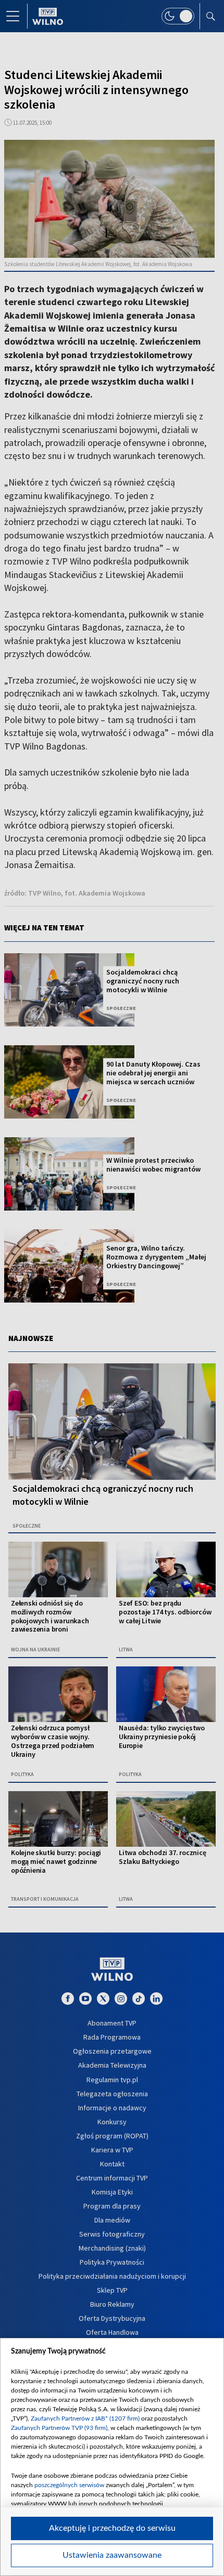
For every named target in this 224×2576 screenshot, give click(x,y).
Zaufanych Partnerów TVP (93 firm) (59, 2428)
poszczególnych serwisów (69, 2485)
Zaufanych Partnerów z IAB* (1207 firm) (85, 2419)
